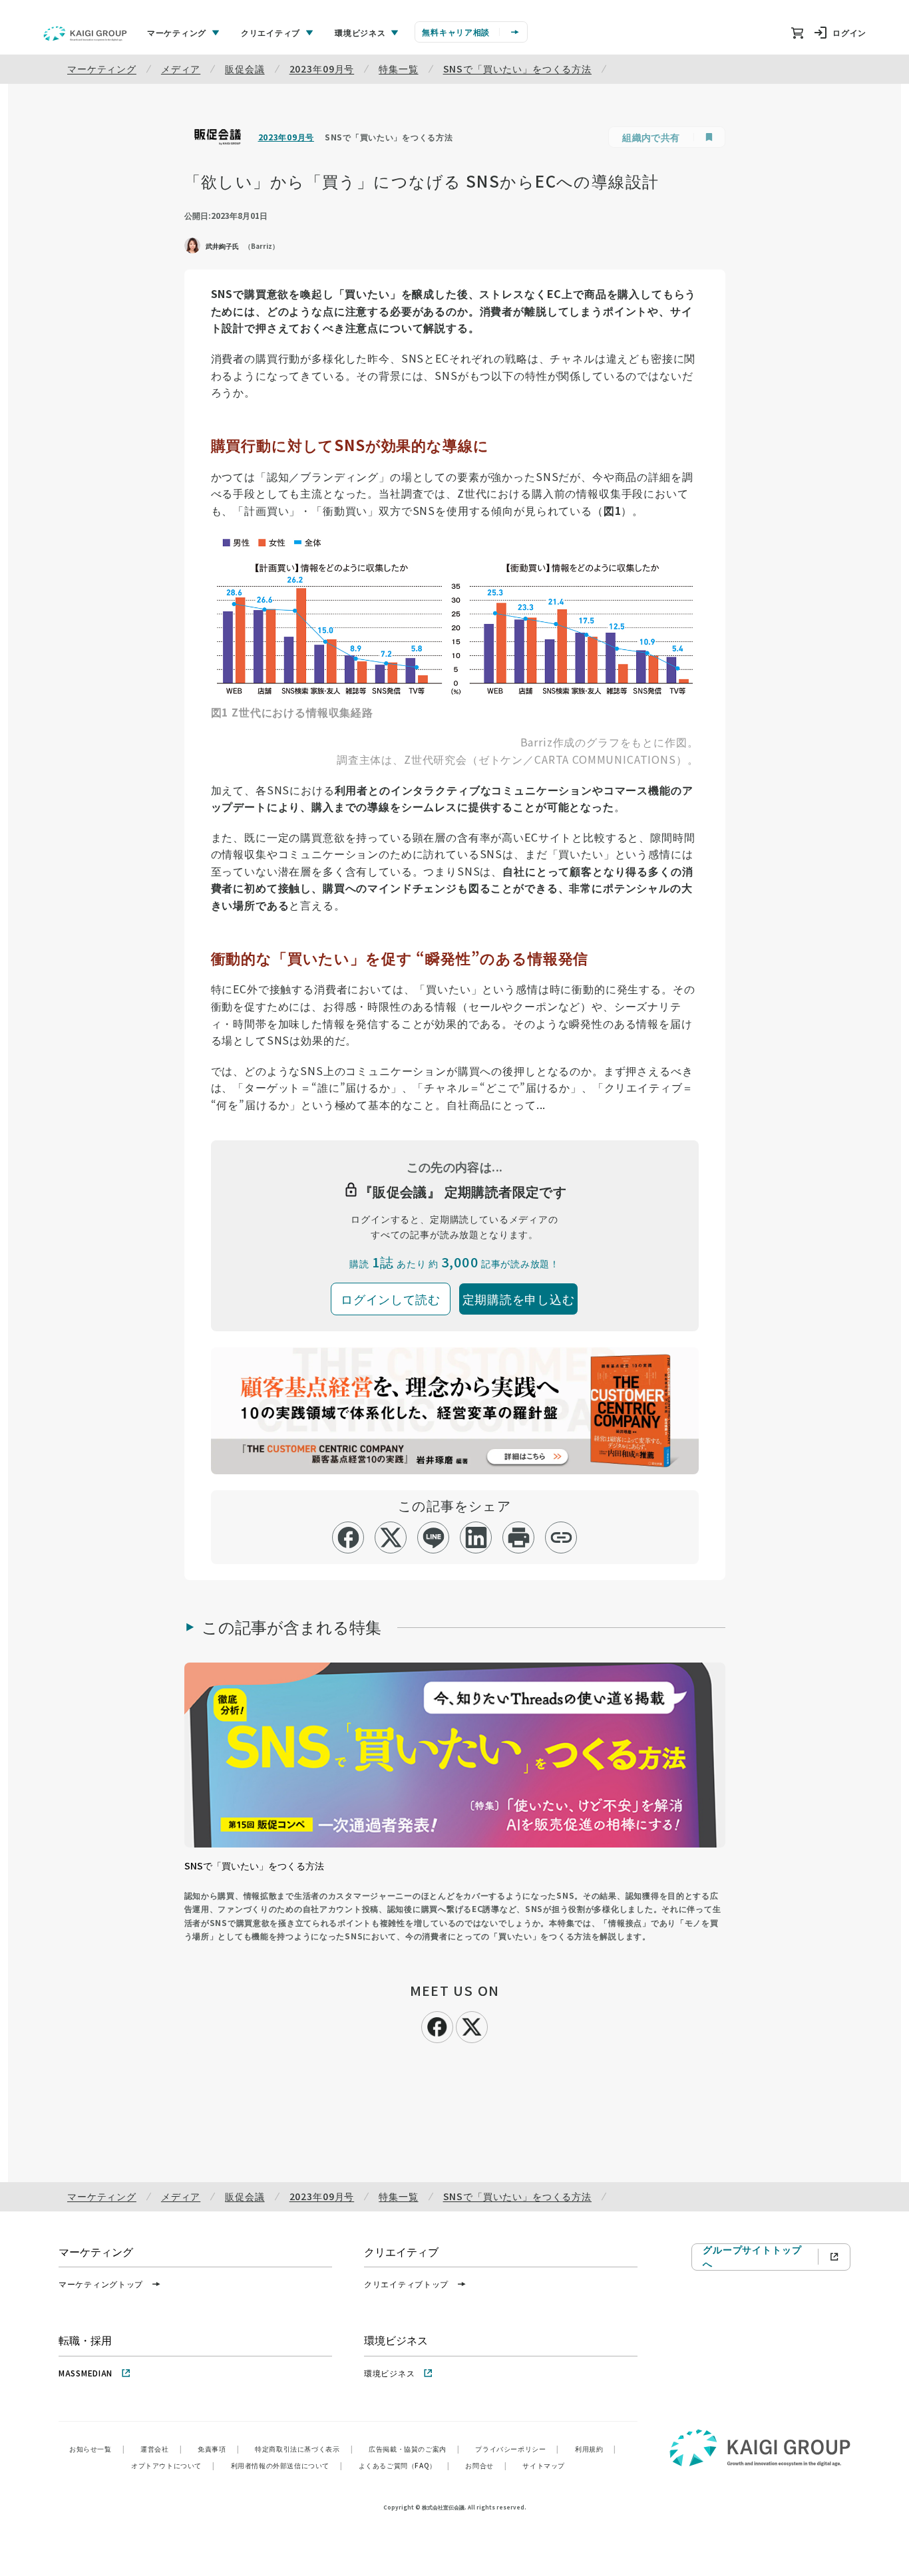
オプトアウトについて (173, 2465)
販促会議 (245, 69)
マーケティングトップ (101, 2284)
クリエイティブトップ (406, 2284)
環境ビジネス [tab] (360, 32)
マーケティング (102, 69)
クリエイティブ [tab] (271, 32)
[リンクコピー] (561, 1537)
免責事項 (218, 2449)
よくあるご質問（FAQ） (404, 2465)
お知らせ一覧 (97, 2449)
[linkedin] (476, 1537)
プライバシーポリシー (517, 2449)
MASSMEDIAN (86, 2373)
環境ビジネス (389, 2373)
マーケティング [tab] (177, 32)
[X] (472, 2025)
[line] (434, 1537)
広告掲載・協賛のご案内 (414, 2449)
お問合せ (486, 2465)
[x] (391, 1537)
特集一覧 (398, 69)
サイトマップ (544, 2465)
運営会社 (161, 2449)
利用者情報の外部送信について (287, 2465)
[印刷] (519, 1537)
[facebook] (348, 1537)
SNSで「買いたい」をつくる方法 (517, 69)
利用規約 (596, 2449)
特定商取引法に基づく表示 (304, 2449)
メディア (181, 69)
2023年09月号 (322, 69)
